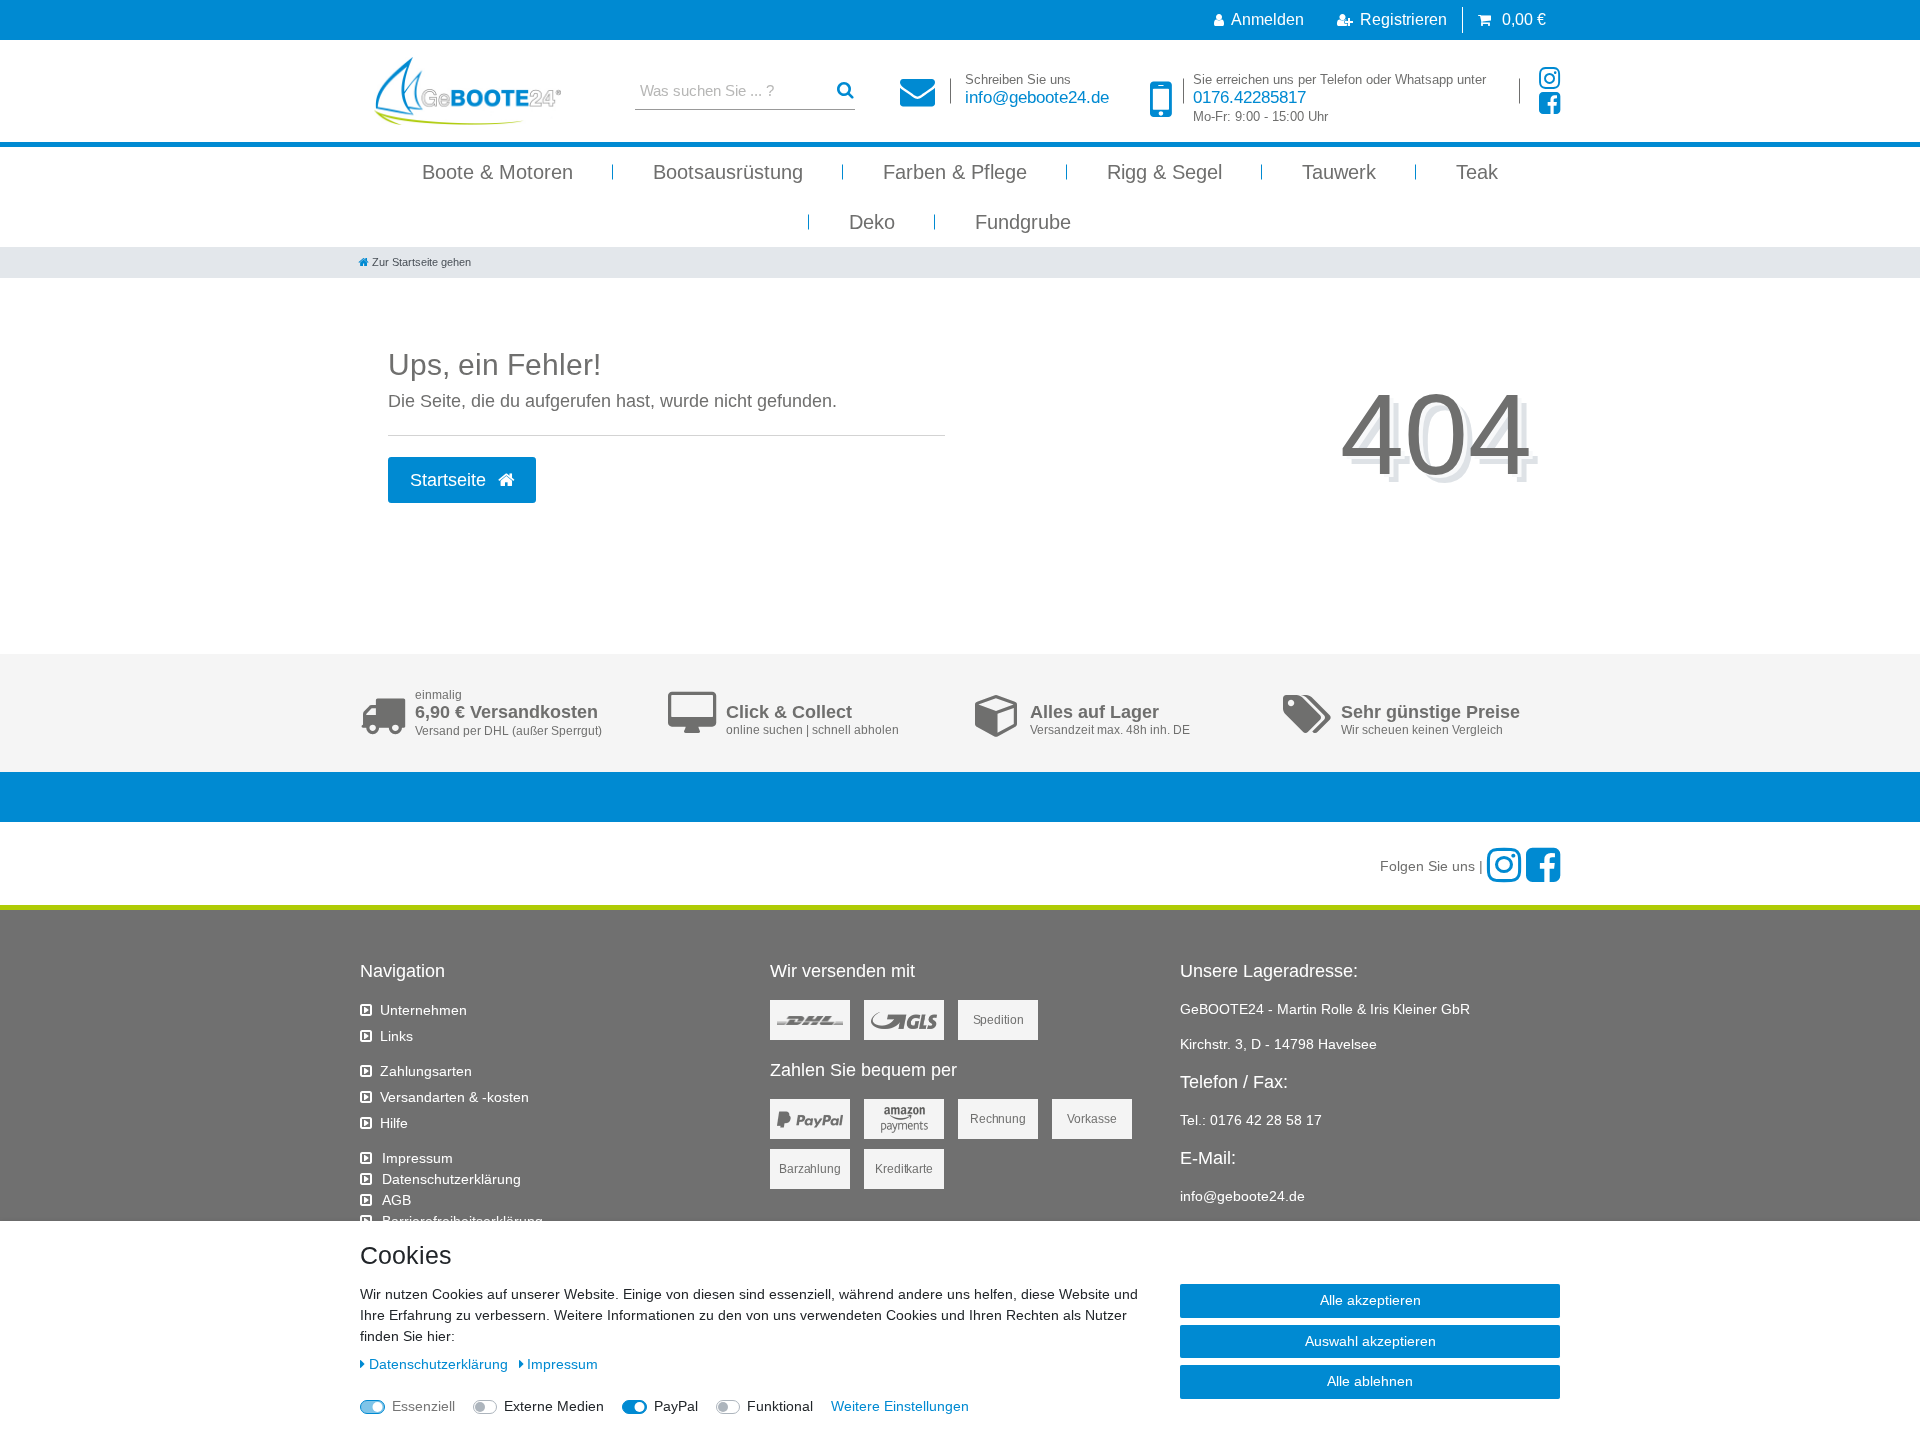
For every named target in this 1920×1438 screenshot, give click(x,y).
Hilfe (394, 1123)
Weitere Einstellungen (900, 1406)
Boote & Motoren (497, 172)
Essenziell (423, 1406)
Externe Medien (554, 1406)
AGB (396, 1200)
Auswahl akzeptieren (1370, 1341)
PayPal (676, 1406)
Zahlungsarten (426, 1071)
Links (396, 1036)
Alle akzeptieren (1370, 1300)
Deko (872, 222)
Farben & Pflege (955, 172)
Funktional (780, 1406)
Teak (1477, 172)
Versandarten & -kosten (454, 1097)
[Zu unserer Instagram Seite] (1549, 78)
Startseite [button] (450, 480)
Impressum (417, 1158)
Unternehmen (423, 1010)
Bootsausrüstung (728, 172)
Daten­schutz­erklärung (451, 1179)
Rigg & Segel (1164, 172)
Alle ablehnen (1370, 1381)
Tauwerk (1339, 172)
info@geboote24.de (1037, 89)
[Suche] (845, 90)
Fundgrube (1023, 222)
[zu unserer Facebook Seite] (1549, 103)
